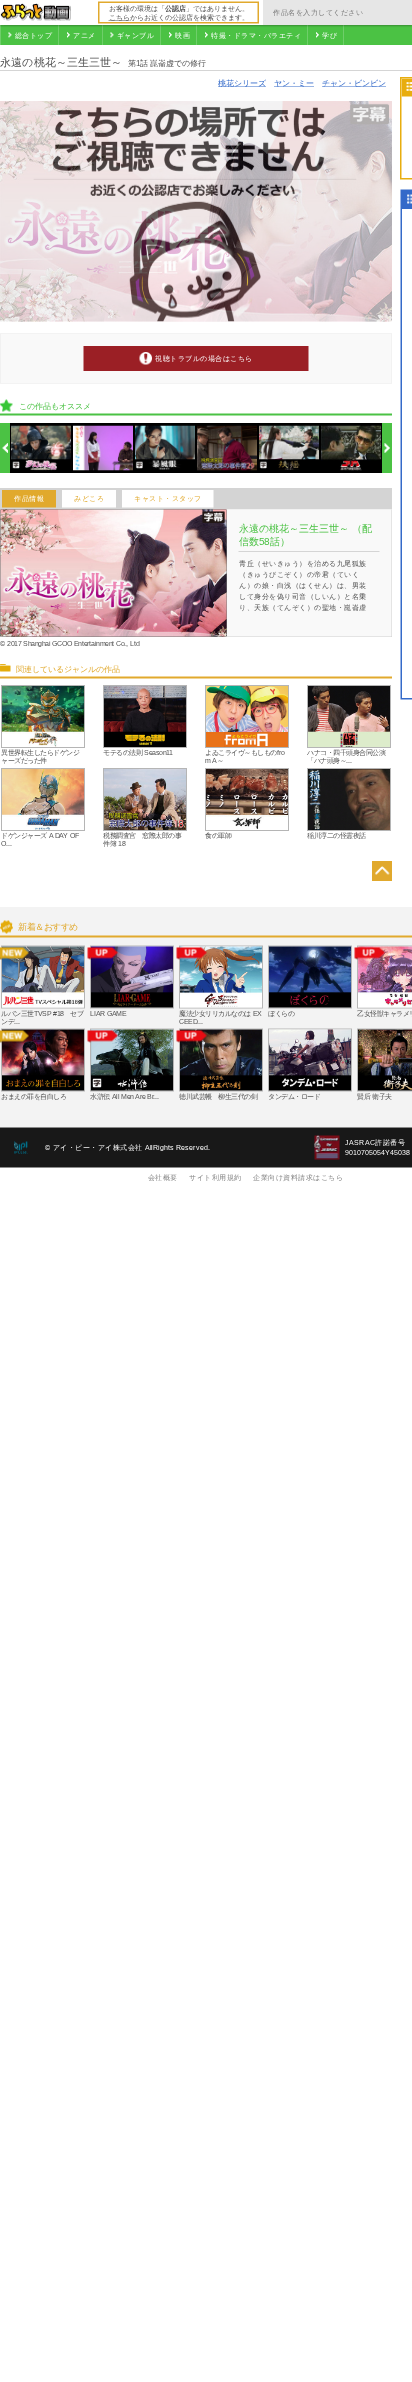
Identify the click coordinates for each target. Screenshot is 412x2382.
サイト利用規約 (215, 1177)
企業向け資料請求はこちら (298, 1177)
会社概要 (163, 1177)
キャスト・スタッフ (168, 499)
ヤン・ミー (294, 82)
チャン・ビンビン (354, 82)
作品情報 (29, 499)
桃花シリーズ (242, 82)
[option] (41, 448)
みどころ (89, 499)
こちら (119, 17)
